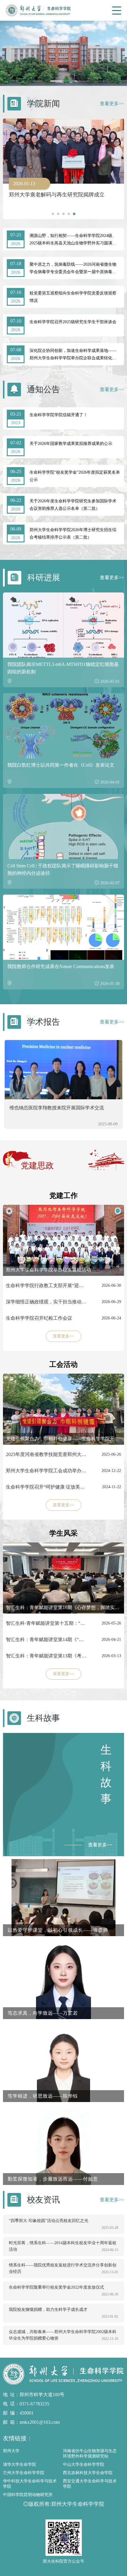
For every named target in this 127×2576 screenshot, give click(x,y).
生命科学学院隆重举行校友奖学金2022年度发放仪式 (56, 2287)
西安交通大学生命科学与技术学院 (90, 2484)
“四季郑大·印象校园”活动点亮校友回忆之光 (49, 2221)
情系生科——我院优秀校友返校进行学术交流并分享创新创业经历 (63, 2268)
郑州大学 (11, 2451)
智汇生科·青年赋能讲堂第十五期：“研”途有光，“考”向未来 (46, 1623)
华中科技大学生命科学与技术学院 (30, 2484)
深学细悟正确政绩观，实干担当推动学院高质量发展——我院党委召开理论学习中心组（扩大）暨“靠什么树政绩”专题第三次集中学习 (46, 1302)
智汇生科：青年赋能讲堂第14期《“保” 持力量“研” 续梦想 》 (46, 1639)
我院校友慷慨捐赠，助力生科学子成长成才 (48, 2310)
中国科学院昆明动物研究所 (28, 2495)
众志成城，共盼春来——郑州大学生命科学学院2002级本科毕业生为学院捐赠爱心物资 (63, 2335)
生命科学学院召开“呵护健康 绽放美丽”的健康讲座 (46, 1487)
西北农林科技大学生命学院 (88, 2473)
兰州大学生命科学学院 (24, 2473)
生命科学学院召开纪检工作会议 (39, 1318)
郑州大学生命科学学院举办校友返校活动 (57, 195)
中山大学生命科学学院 (84, 2464)
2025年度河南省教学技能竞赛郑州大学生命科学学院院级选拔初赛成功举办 (46, 1454)
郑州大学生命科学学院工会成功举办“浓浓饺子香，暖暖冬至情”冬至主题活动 (46, 1471)
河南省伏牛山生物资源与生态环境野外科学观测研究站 (90, 2454)
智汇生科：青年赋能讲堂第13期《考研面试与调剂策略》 (46, 1656)
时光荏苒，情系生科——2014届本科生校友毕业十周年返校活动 (63, 2246)
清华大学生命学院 (19, 2464)
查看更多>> (112, 104)
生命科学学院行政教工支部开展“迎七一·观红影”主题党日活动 (46, 1285)
